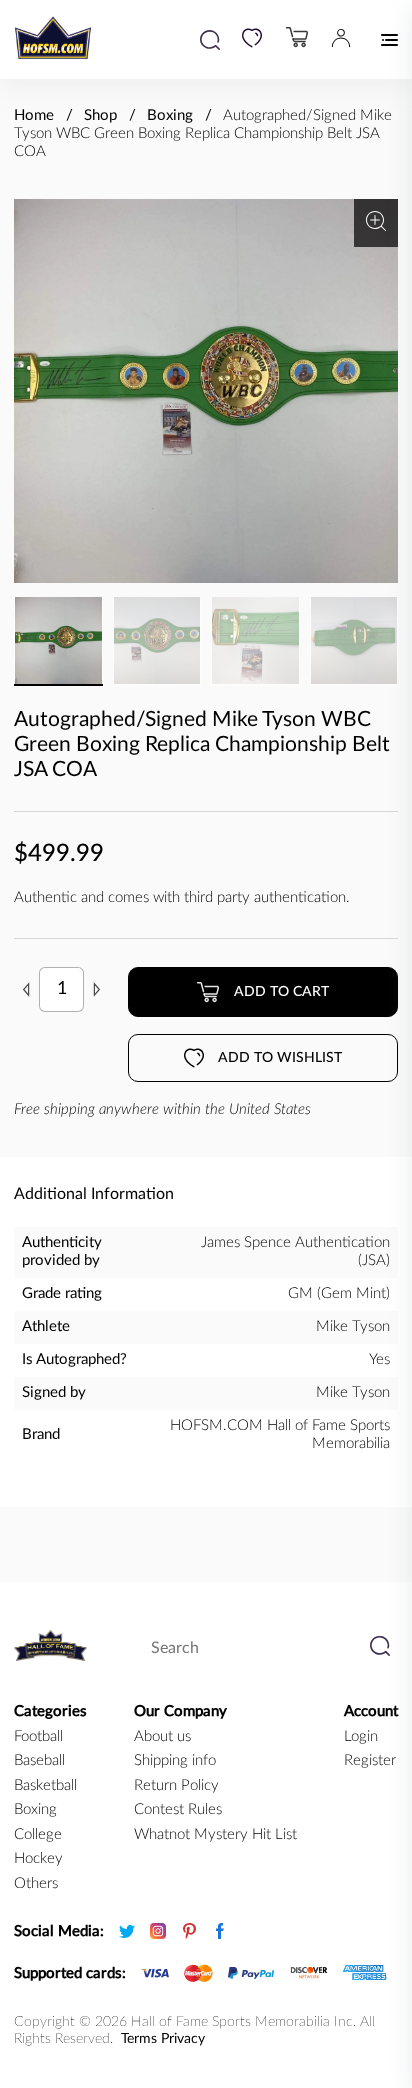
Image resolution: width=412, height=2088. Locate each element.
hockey (38, 1858)
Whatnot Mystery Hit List (215, 1834)
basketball (45, 1785)
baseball (39, 1760)
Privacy (183, 2039)
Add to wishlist (280, 1058)
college (38, 1834)
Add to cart (281, 992)
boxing (35, 1809)
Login (361, 1736)
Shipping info (175, 1760)
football (38, 1736)
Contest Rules (178, 1809)
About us (162, 1736)
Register (370, 1760)
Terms (139, 2039)
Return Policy (176, 1785)
